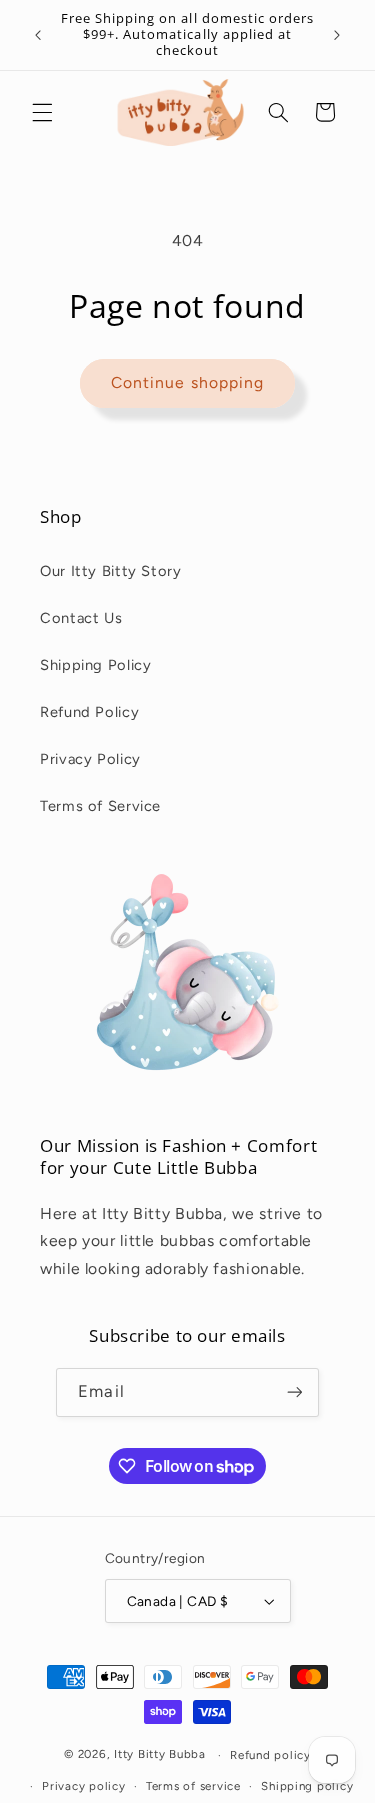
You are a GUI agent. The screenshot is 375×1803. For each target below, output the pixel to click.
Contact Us (81, 618)
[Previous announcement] (38, 35)
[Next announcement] (337, 35)
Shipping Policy (95, 665)
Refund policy (270, 1755)
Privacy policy (83, 1786)
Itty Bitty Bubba (160, 1755)
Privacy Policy (90, 759)
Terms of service (193, 1786)
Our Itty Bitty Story (111, 571)
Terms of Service (100, 806)
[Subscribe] (294, 1392)
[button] (42, 112)
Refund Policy (89, 712)
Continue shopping (187, 382)
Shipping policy (307, 1786)
